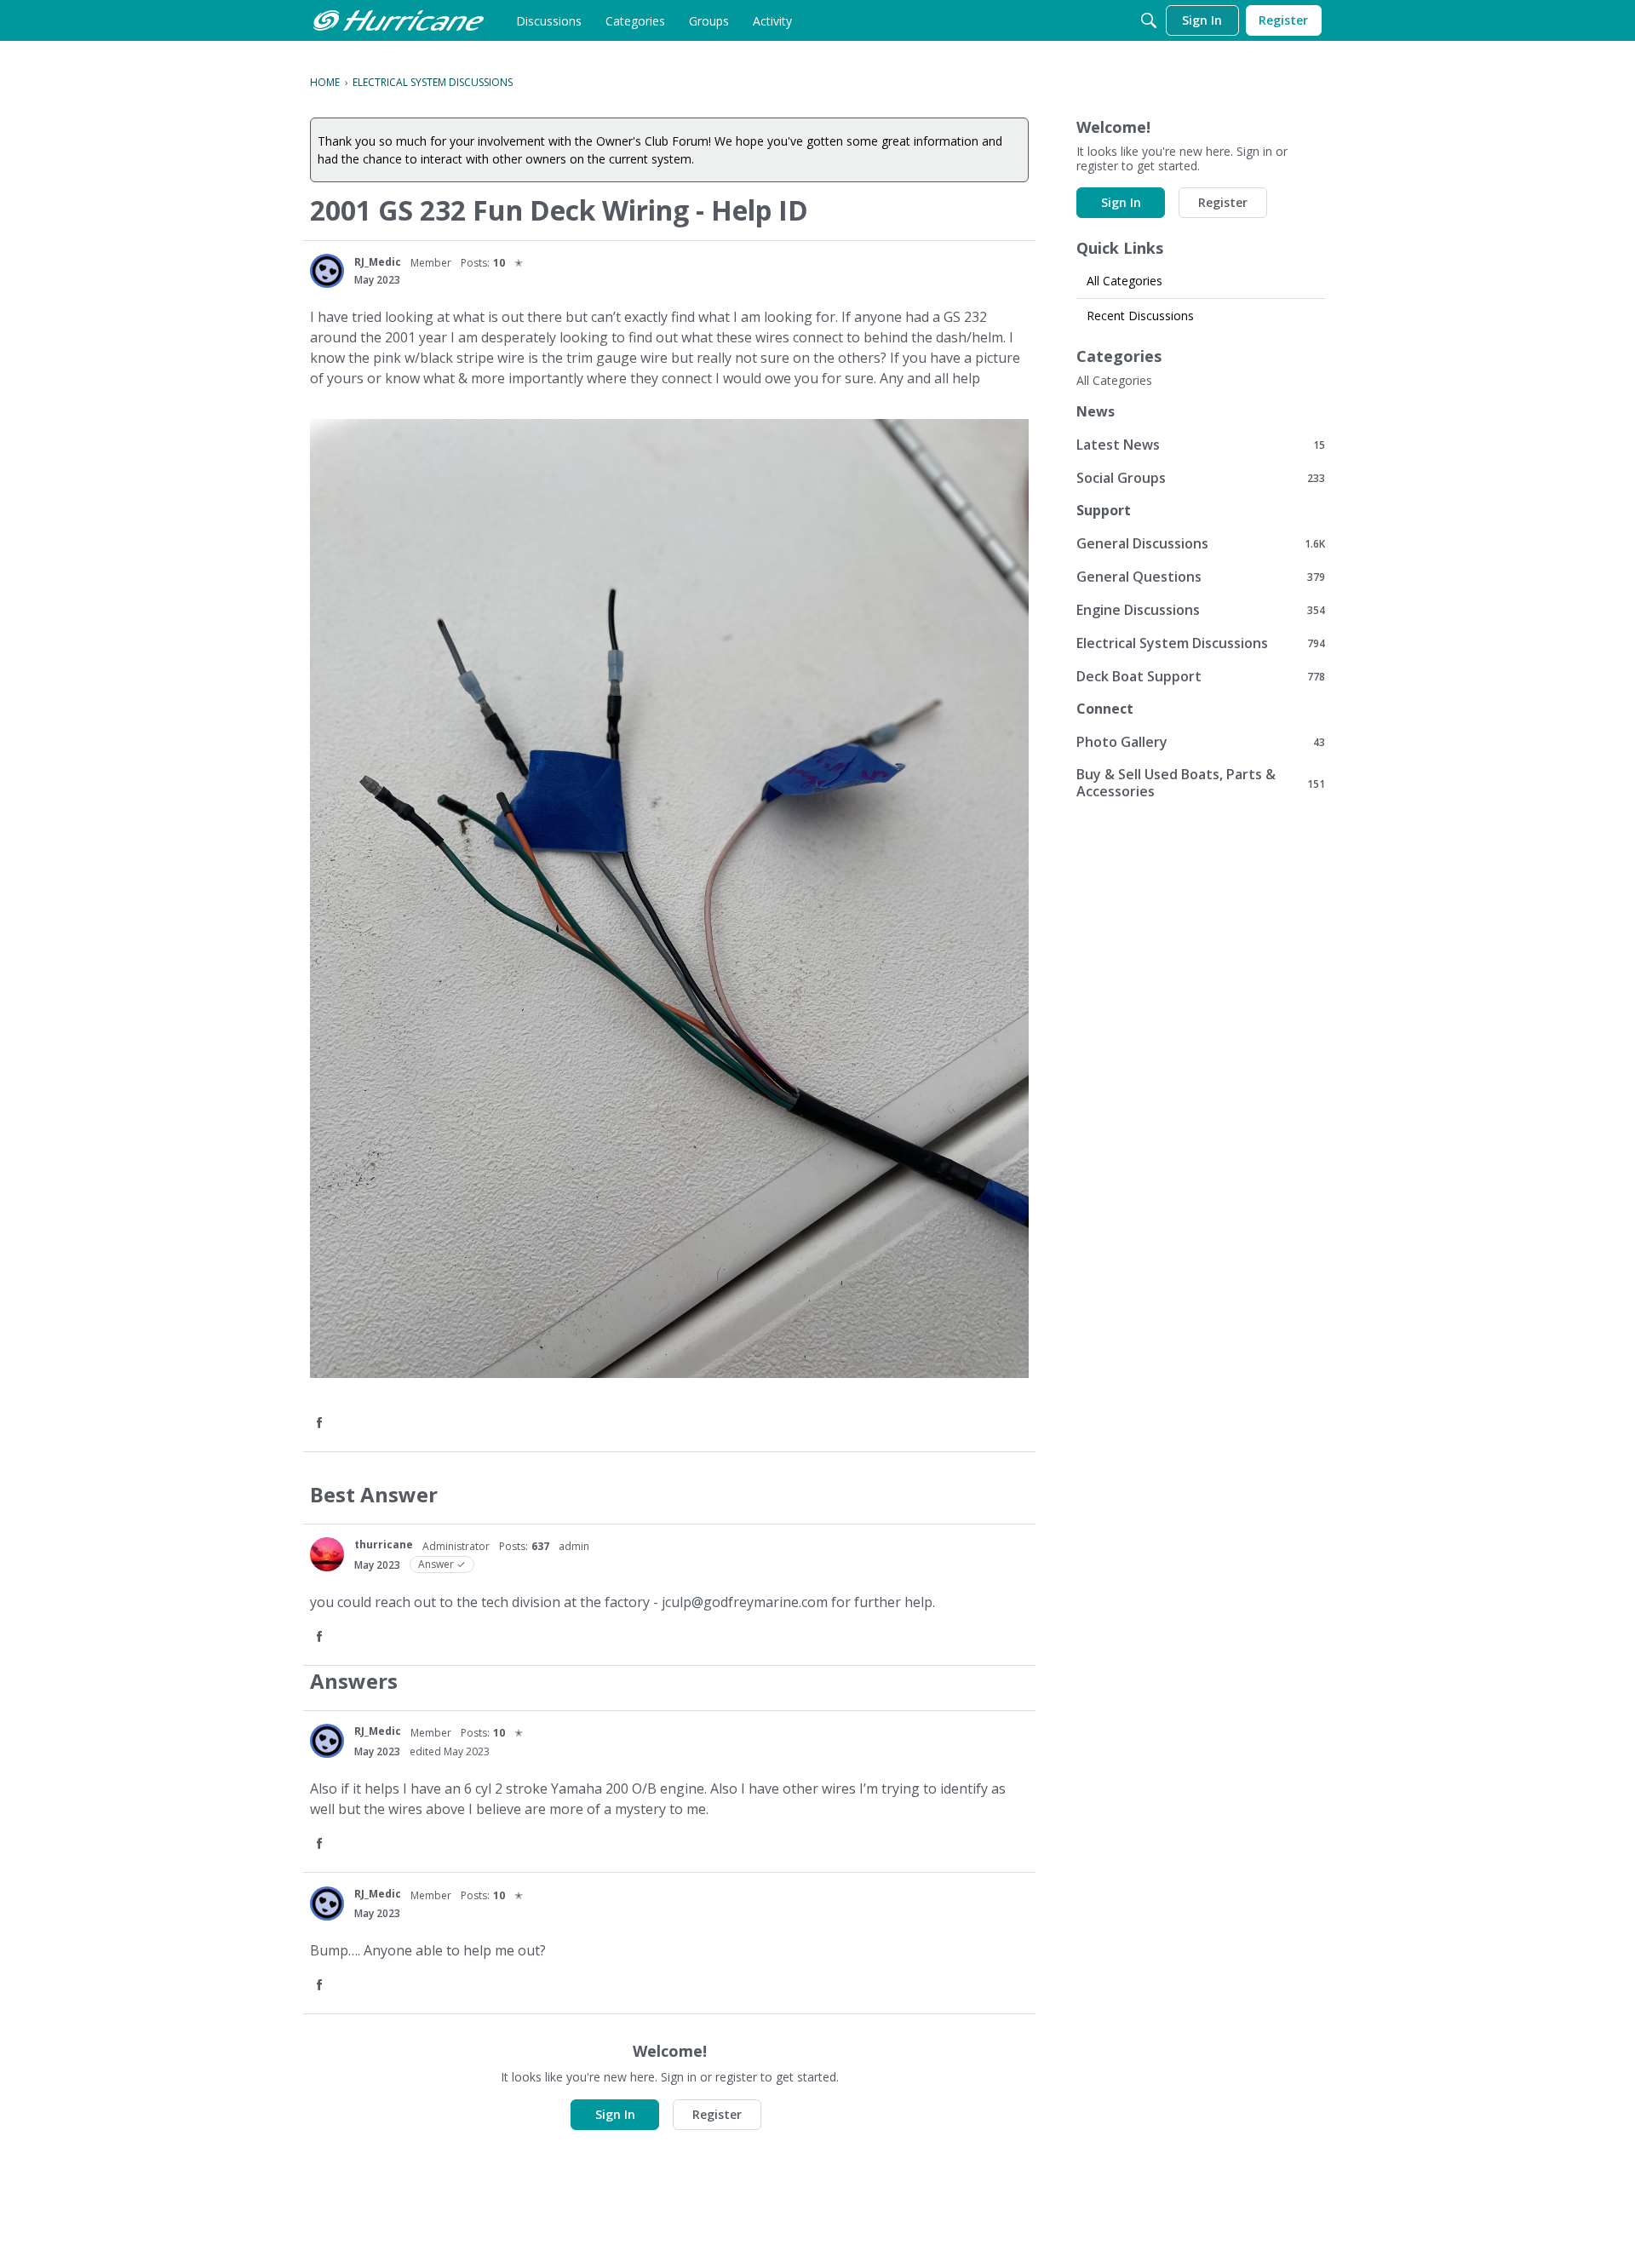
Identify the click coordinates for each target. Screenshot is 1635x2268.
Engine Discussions (1201, 609)
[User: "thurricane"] (327, 1554)
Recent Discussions (1140, 316)
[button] (321, 1424)
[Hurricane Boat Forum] (399, 20)
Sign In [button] (615, 2114)
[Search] (1149, 20)
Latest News (1201, 444)
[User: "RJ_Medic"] (327, 271)
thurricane (384, 1545)
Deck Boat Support (1201, 676)
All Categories (1124, 281)
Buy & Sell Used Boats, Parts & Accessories (1201, 783)
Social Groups (1201, 477)
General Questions (1201, 576)
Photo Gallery (1201, 741)
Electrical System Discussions (1201, 643)
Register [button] (717, 2114)
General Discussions (1201, 543)
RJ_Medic (378, 262)
